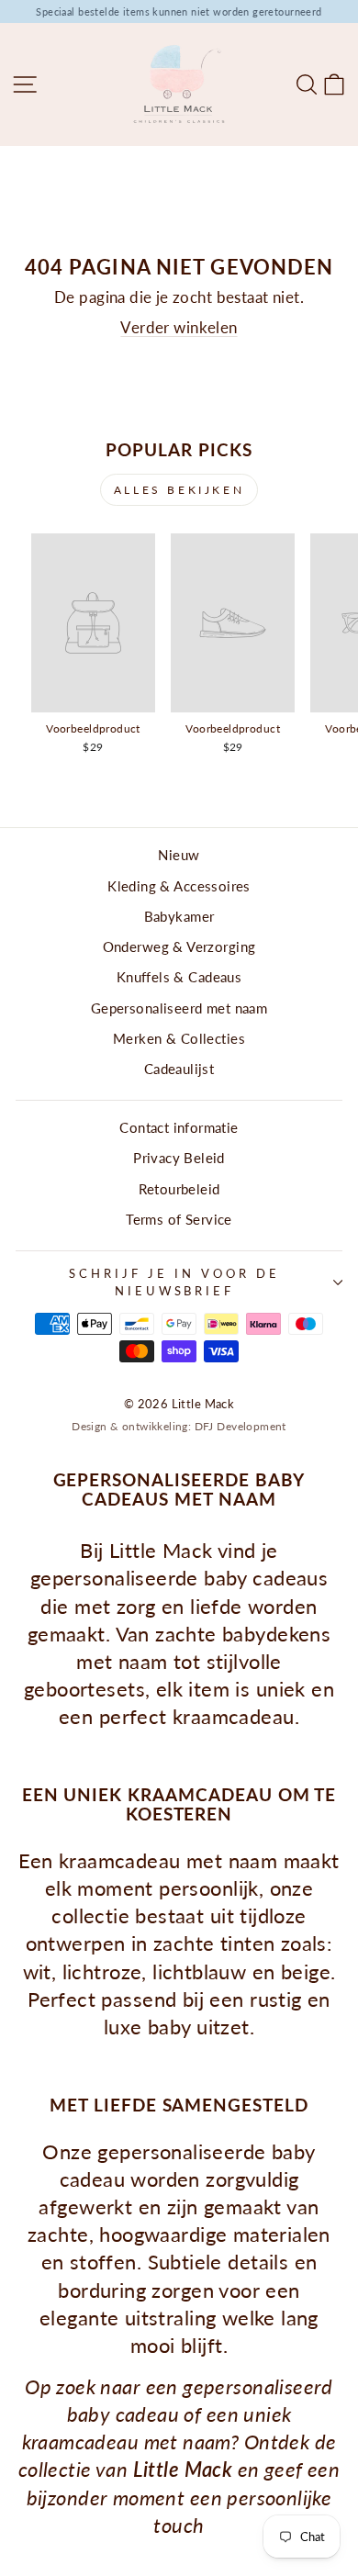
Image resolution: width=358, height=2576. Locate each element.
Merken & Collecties (179, 1038)
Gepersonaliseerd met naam (179, 1008)
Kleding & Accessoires (179, 886)
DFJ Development (241, 1426)
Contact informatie (179, 1127)
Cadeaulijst (179, 1069)
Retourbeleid (179, 1189)
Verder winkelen (179, 328)
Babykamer (179, 916)
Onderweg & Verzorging (179, 946)
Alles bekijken (179, 490)
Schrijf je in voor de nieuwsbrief (174, 1282)
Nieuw (179, 855)
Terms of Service (179, 1219)
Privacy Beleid (179, 1158)
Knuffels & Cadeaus (179, 977)
